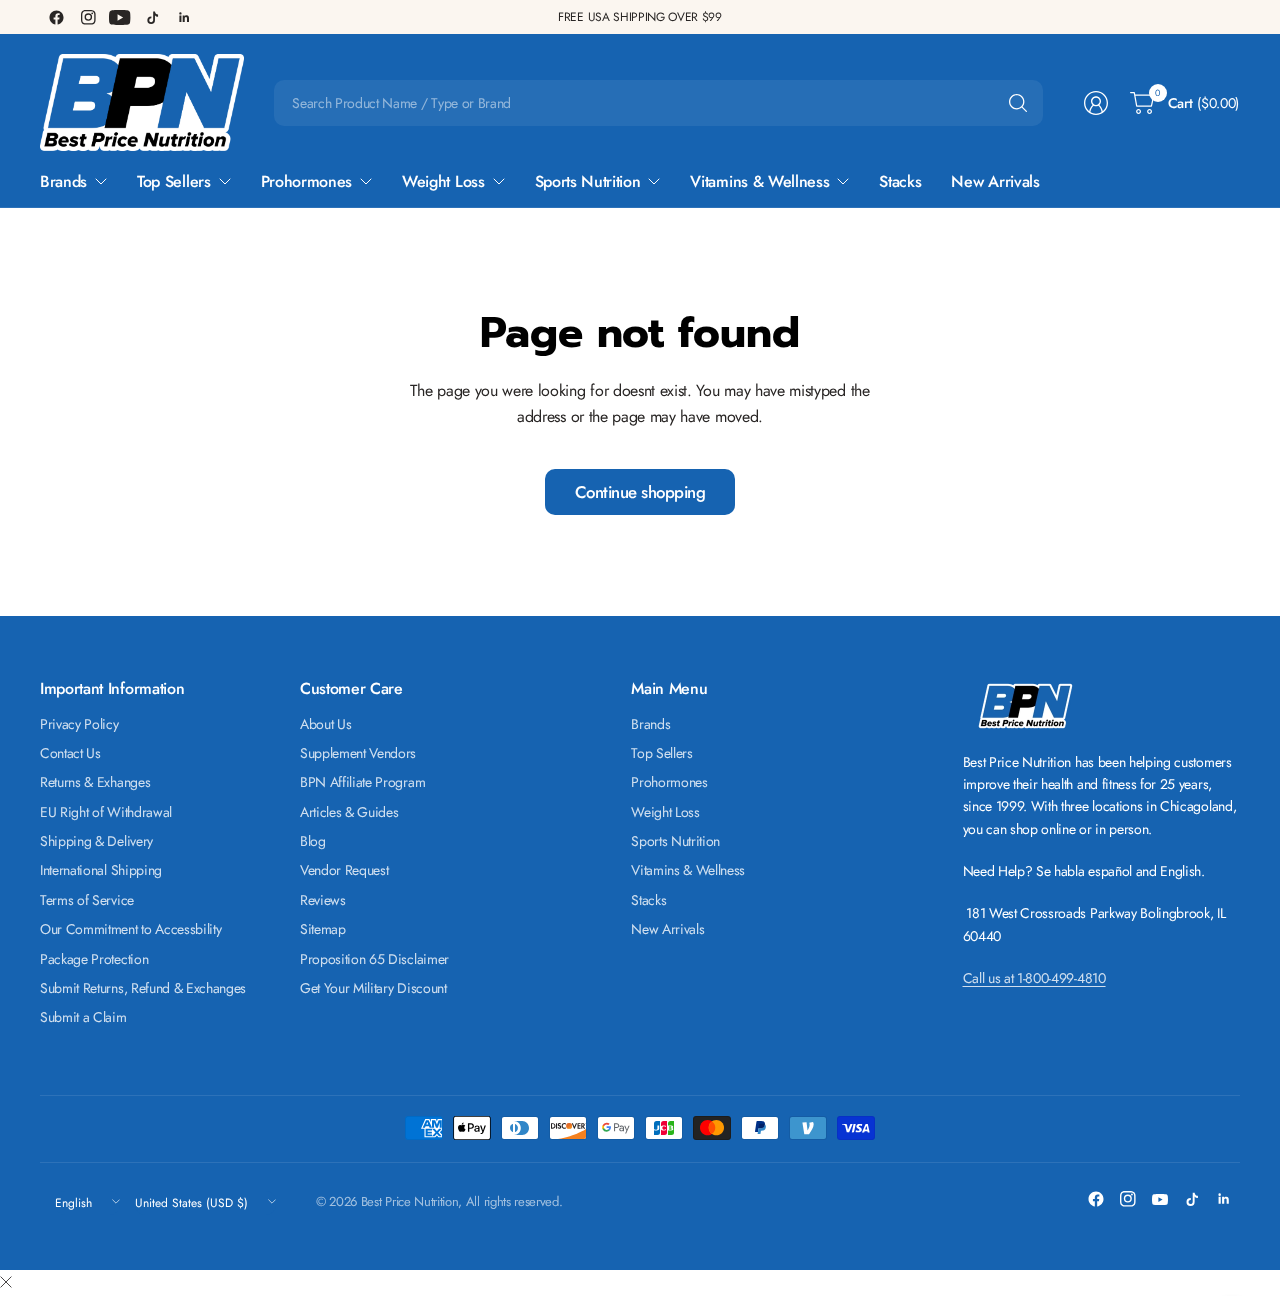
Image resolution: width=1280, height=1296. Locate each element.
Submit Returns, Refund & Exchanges (143, 988)
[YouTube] (120, 17)
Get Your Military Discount (373, 988)
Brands (650, 724)
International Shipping (101, 870)
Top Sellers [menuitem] (173, 181)
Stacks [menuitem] (900, 181)
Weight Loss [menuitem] (443, 181)
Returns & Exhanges (95, 782)
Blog (313, 841)
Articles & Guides (349, 812)
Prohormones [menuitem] (306, 181)
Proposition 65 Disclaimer (374, 959)
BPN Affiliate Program (362, 782)
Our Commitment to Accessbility (130, 929)
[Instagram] (88, 17)
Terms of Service (87, 900)
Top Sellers (661, 753)
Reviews (323, 900)
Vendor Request (344, 870)
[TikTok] (152, 17)
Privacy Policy (79, 724)
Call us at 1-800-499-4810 (1034, 978)
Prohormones (669, 782)
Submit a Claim (83, 1017)
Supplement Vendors (358, 753)
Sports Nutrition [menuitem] (588, 181)
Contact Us (70, 753)
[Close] (6, 1283)
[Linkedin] (184, 17)
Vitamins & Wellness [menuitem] (759, 181)
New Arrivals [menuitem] (995, 181)
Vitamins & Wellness (688, 870)
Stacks (648, 900)
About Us (325, 724)
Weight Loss (665, 812)
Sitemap (323, 929)
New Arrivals (667, 929)
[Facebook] (56, 17)
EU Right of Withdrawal (106, 812)
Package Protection (94, 959)
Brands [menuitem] (63, 181)
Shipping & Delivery (96, 841)
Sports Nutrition (675, 841)
